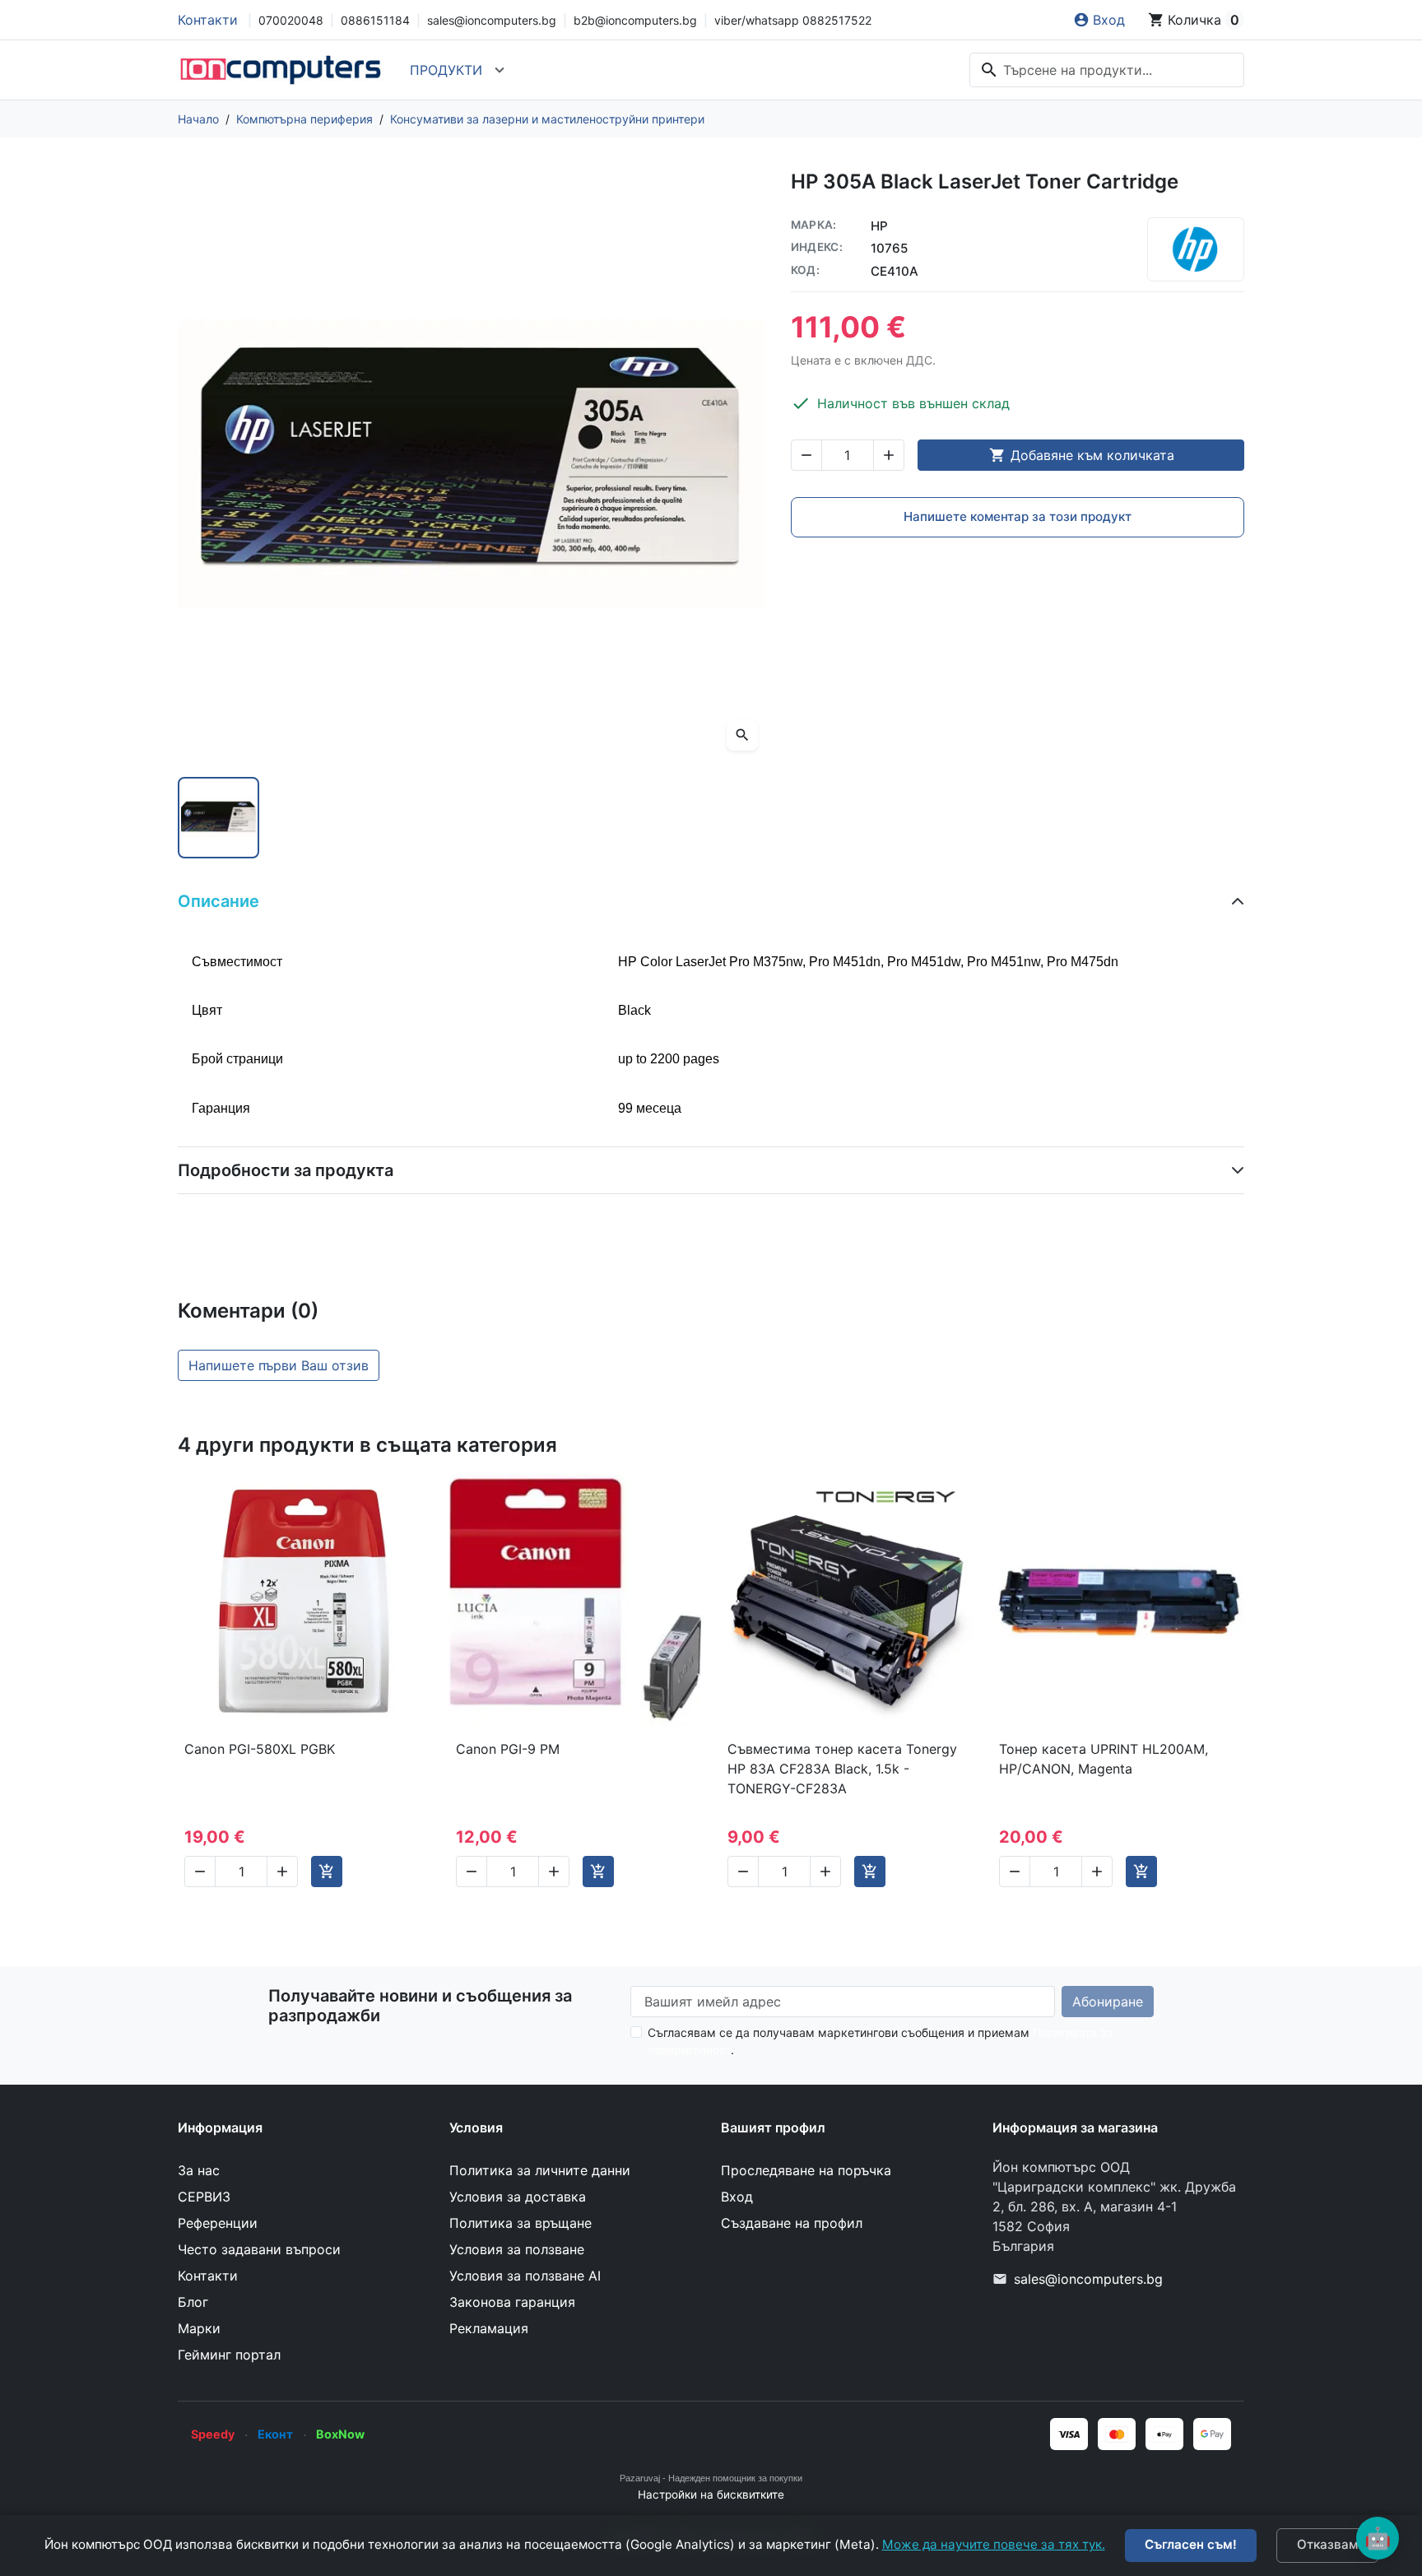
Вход (737, 2197)
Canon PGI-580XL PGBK (260, 1749)
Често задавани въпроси (259, 2249)
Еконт (275, 2434)
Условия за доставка (518, 2197)
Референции (218, 2223)
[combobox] (1107, 70)
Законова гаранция (512, 2302)
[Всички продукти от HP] (1196, 249)
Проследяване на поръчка (806, 2170)
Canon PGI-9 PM (508, 1749)
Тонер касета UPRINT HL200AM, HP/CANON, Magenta (1104, 1759)
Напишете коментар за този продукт (1018, 516)
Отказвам (1327, 2544)
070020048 (291, 20)
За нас (199, 2170)
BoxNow (340, 2434)
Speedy (213, 2434)
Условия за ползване (517, 2249)
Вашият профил (773, 2127)
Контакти (208, 20)
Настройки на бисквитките (711, 2495)
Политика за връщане (520, 2223)
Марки (199, 2328)
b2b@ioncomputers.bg (635, 20)
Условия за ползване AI (525, 2276)
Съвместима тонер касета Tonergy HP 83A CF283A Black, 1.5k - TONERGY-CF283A (842, 1769)
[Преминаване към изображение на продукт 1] (218, 818)
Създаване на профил (792, 2223)
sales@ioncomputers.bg (492, 20)
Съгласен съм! (1191, 2544)
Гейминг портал (229, 2355)
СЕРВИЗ (204, 2197)
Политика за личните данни (540, 2170)
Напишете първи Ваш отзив (279, 1365)
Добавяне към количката (1082, 455)
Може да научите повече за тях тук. (994, 2544)
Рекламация (489, 2328)
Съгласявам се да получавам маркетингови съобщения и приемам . (880, 2041)
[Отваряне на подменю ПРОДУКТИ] (500, 70)
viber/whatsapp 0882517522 (793, 20)
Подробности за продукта (286, 1170)
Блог (193, 2302)
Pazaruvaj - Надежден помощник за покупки (711, 2478)
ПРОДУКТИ (446, 70)
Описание (218, 901)
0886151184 (375, 20)
